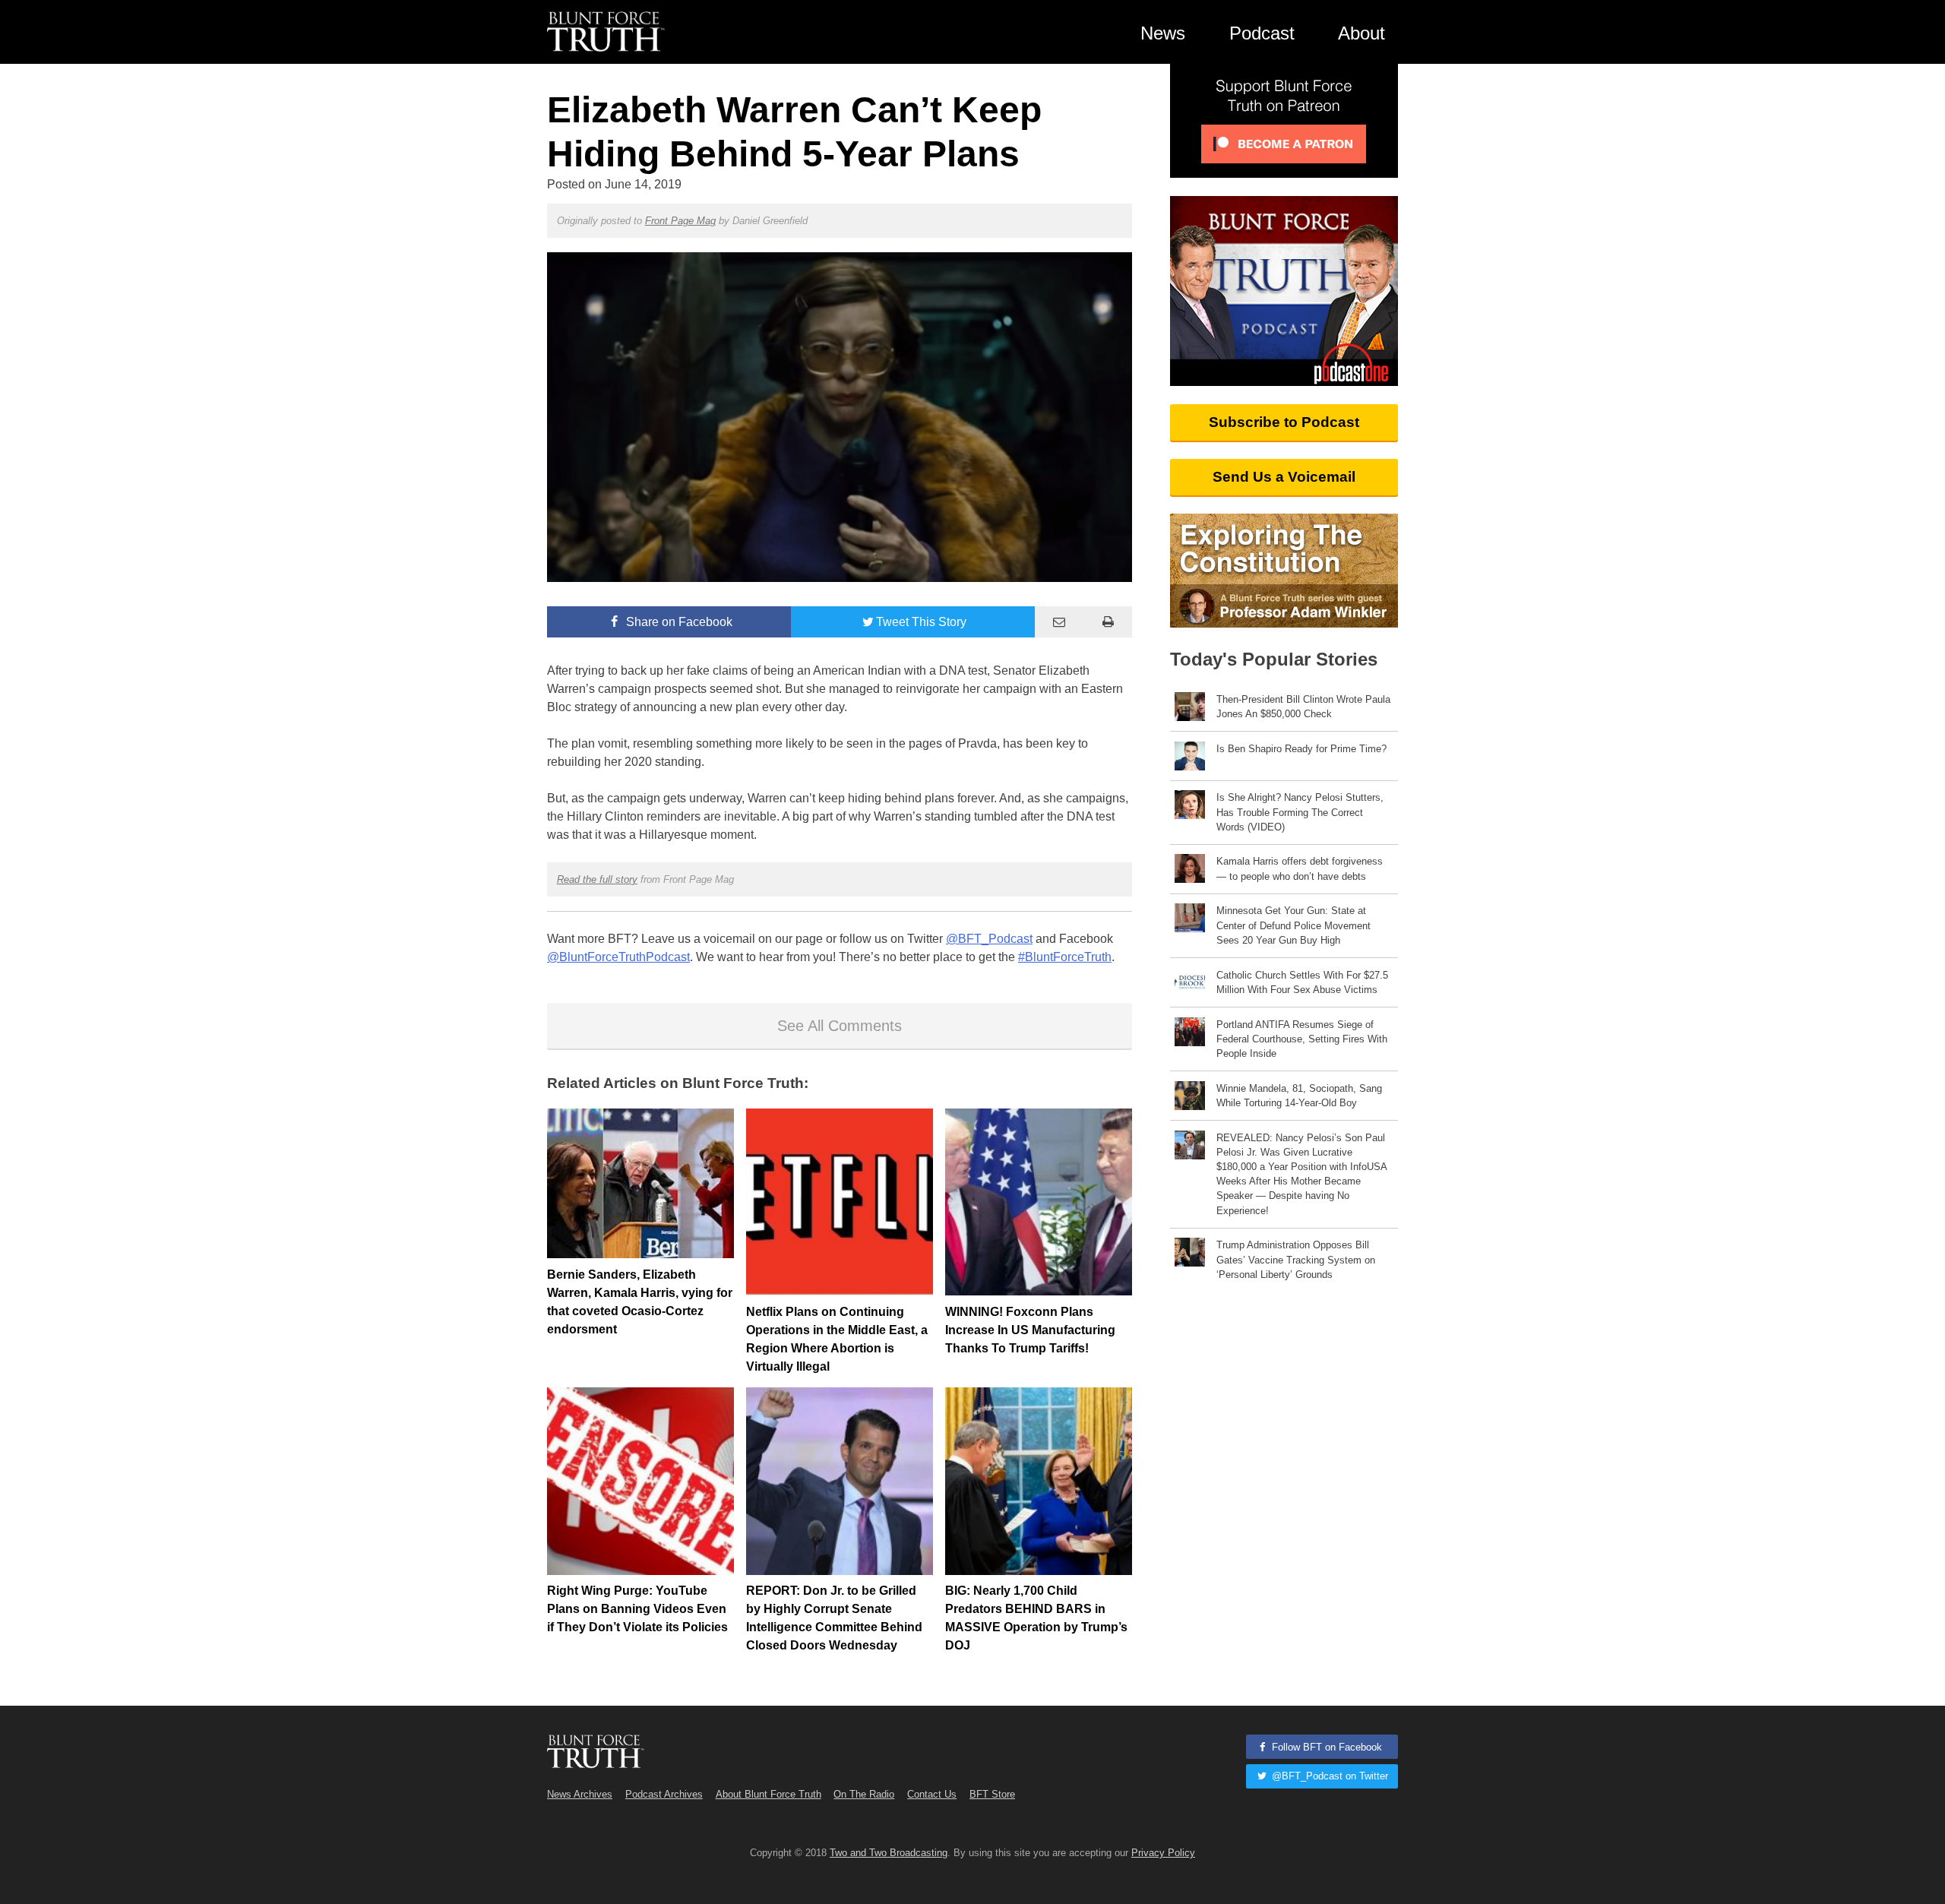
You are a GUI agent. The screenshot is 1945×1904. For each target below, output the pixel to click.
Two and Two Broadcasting (889, 1853)
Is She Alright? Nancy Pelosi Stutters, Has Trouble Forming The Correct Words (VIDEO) (1300, 812)
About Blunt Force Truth (769, 1794)
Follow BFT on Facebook (1325, 1747)
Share (678, 622)
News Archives (580, 1794)
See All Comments (840, 1026)
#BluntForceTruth (1065, 957)
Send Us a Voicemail (1284, 477)
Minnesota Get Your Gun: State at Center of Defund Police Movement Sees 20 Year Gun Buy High (1294, 925)
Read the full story (597, 879)
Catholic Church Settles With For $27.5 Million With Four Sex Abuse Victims (1302, 982)
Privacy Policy (1163, 1853)
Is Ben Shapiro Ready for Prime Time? (1301, 749)
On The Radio (864, 1794)
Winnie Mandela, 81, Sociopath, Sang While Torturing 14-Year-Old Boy (1299, 1096)
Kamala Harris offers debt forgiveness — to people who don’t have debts (1300, 868)
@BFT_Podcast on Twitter (1328, 1776)
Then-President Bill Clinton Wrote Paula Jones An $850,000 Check (1303, 707)
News (1163, 33)
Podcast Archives (664, 1794)
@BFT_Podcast (989, 939)
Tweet (921, 622)
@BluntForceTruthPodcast (618, 957)
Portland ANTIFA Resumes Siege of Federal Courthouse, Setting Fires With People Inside (1302, 1039)
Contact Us (932, 1794)
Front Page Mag (680, 221)
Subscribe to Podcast (1284, 422)
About (1361, 33)
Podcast (1262, 33)
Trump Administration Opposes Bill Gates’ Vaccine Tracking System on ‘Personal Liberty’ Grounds (1296, 1259)
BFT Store (992, 1794)
